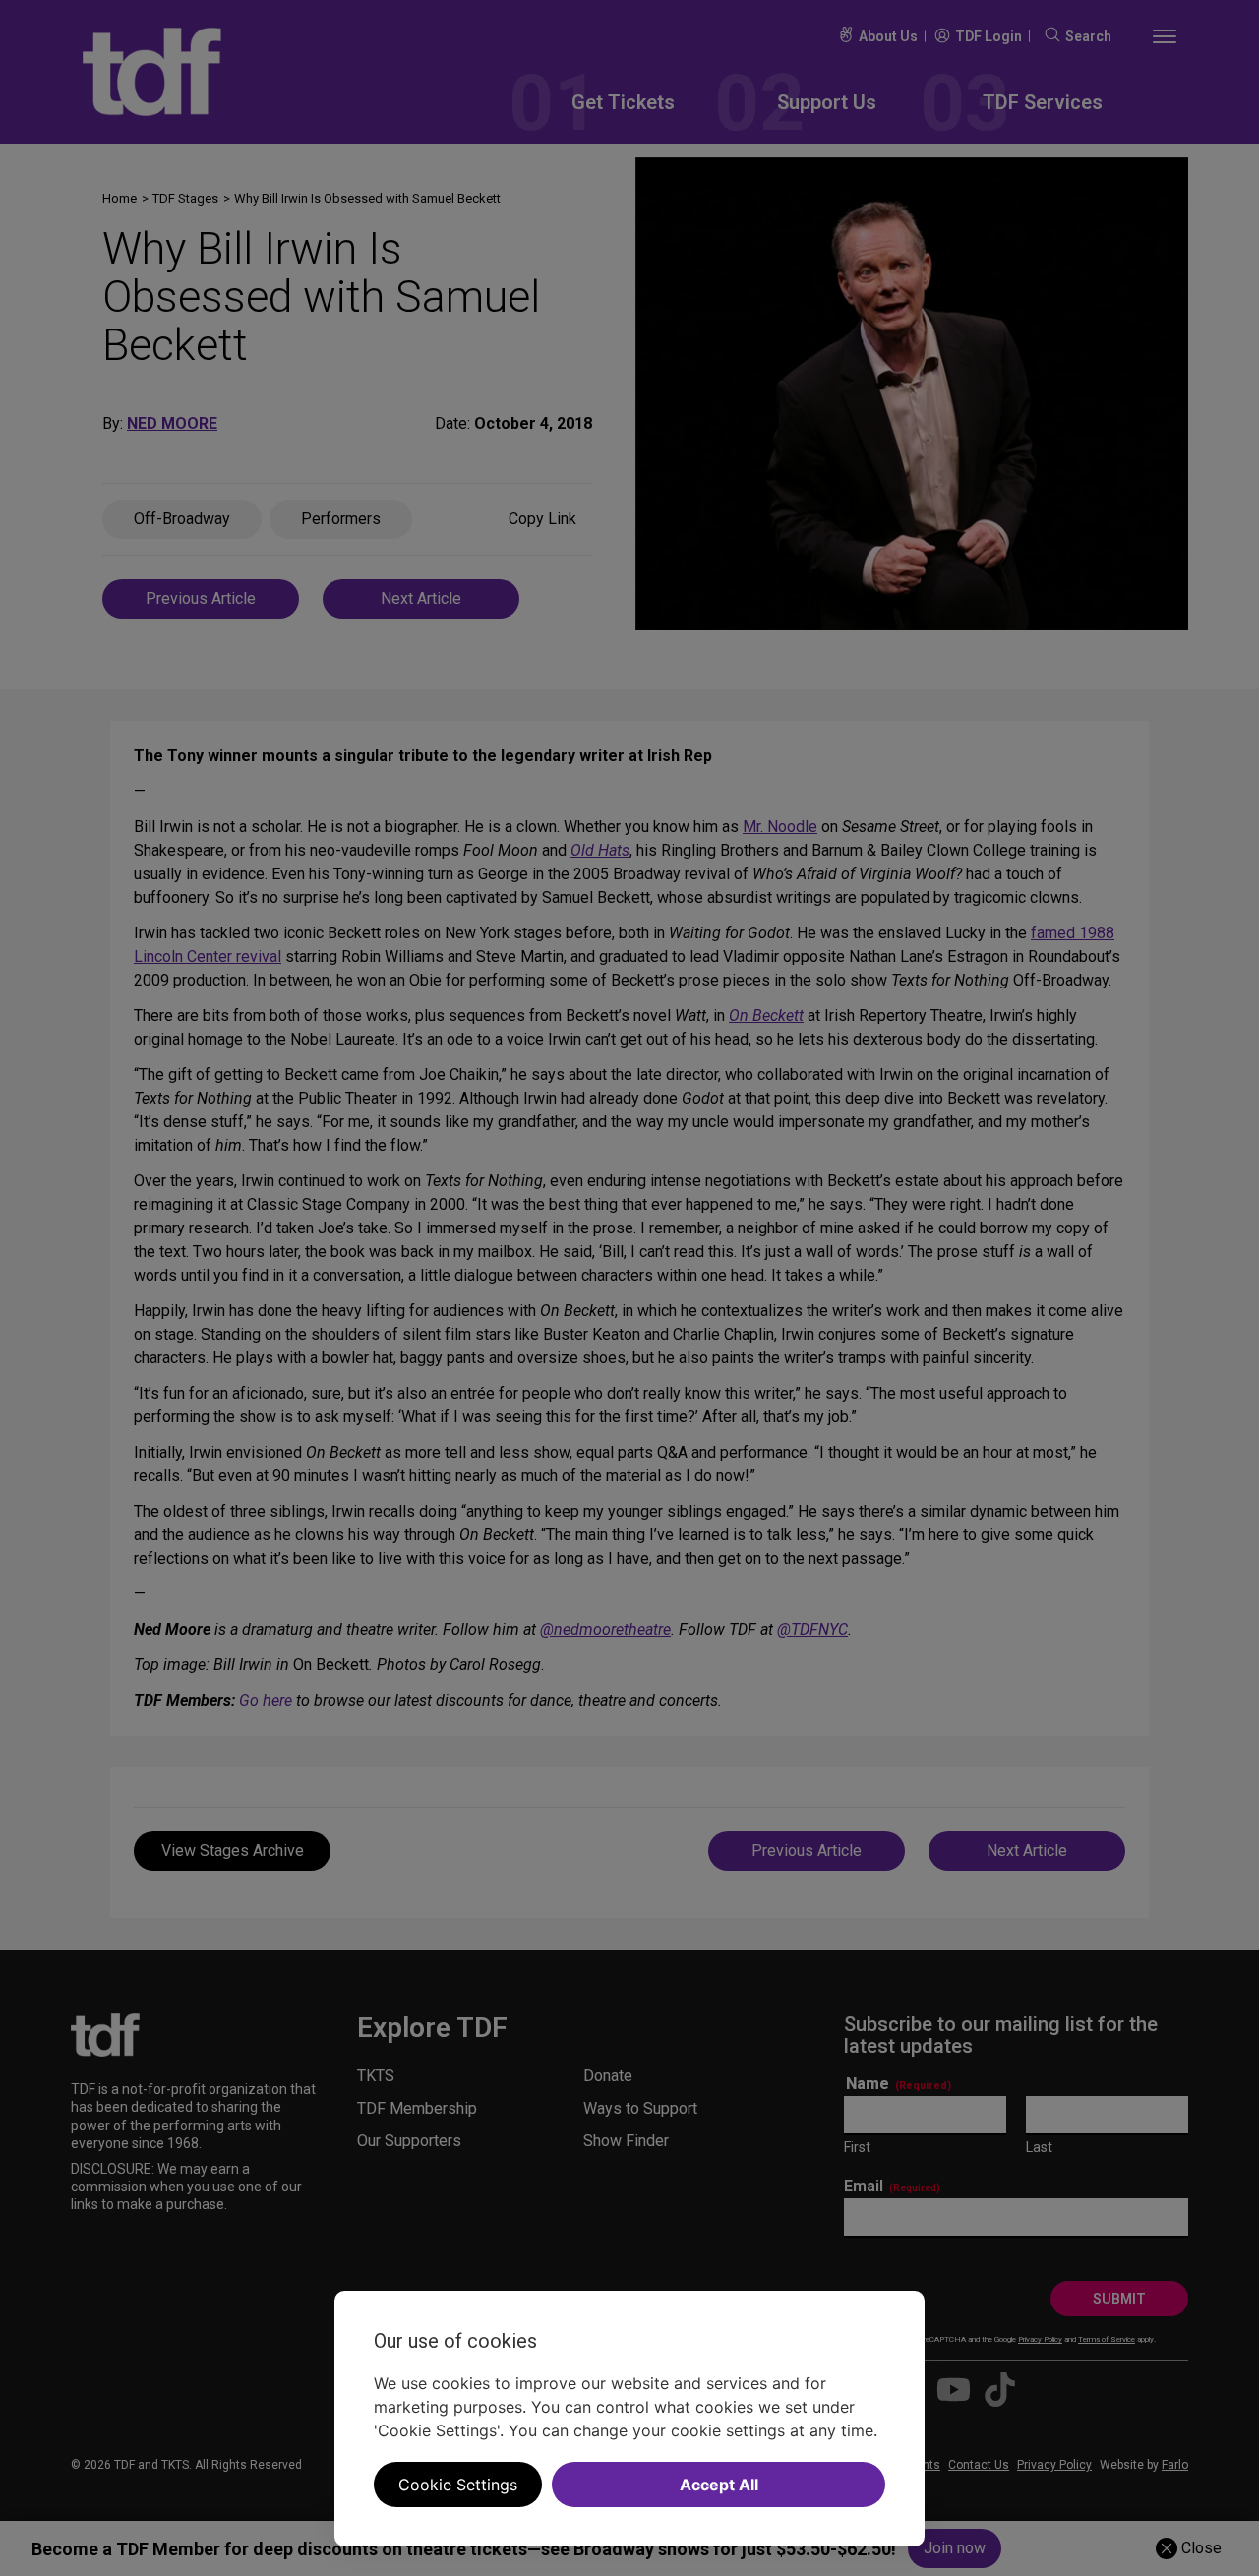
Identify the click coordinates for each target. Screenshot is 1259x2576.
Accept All (719, 2485)
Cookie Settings (458, 2485)
